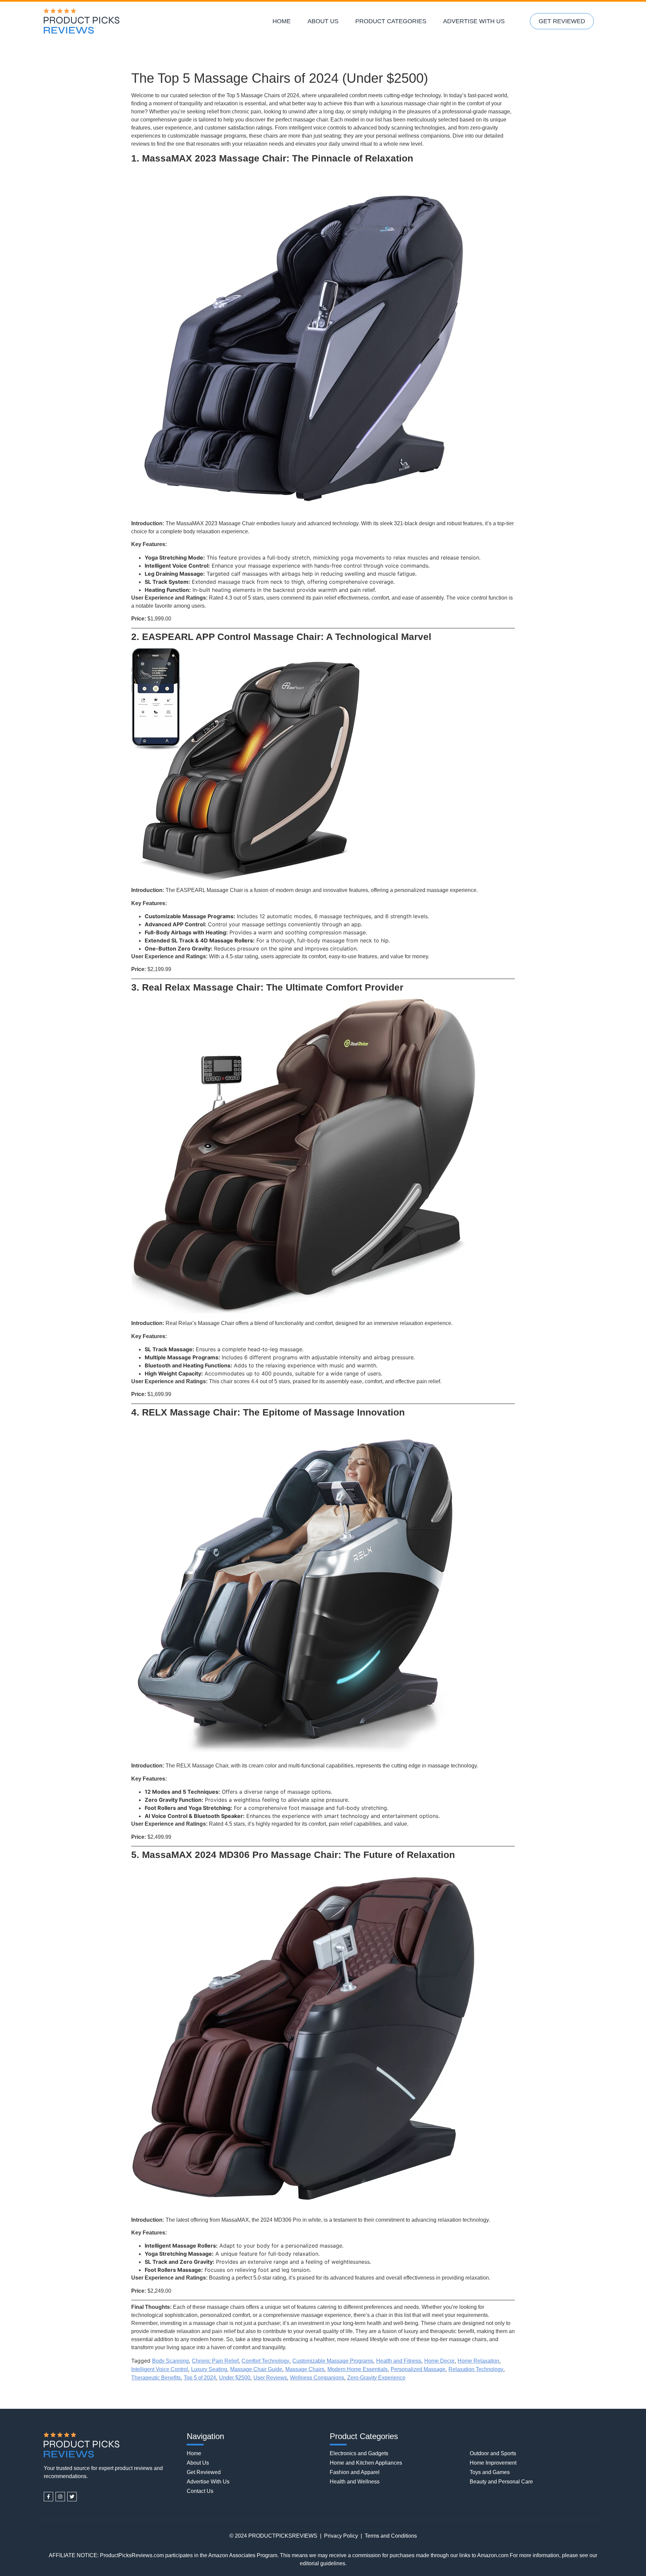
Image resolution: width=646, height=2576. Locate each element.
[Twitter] (72, 2497)
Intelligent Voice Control (160, 2369)
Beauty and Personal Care (501, 2482)
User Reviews (270, 2378)
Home (282, 21)
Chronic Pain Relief (215, 2361)
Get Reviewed (562, 21)
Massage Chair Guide (256, 2369)
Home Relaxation (478, 2361)
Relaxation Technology (476, 2369)
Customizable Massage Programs (333, 2361)
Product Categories (391, 21)
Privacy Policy (341, 2536)
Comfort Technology (265, 2361)
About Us (323, 21)
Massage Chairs (305, 2369)
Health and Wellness (355, 2482)
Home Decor (439, 2361)
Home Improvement (493, 2463)
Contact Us (200, 2491)
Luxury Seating (209, 2369)
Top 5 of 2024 (200, 2378)
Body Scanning (170, 2361)
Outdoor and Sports (493, 2453)
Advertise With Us (474, 21)
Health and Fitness (399, 2361)
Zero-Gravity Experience (376, 2378)
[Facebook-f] (48, 2497)
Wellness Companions (317, 2378)
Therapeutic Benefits (156, 2378)
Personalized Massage (418, 2369)
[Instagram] (60, 2497)
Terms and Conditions (391, 2536)
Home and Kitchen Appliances (366, 2463)
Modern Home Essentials (357, 2369)
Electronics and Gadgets (359, 2453)
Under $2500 (235, 2378)
